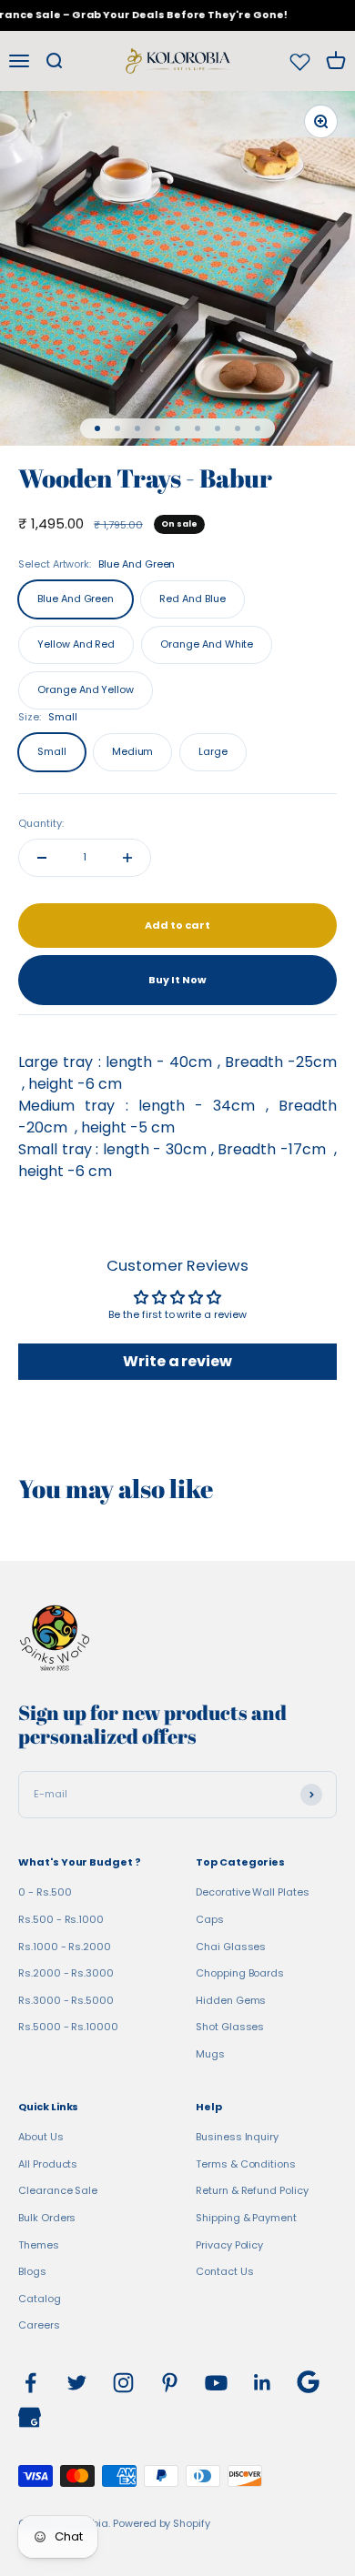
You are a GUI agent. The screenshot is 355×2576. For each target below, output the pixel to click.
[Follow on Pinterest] (170, 2383)
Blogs (32, 2271)
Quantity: (41, 823)
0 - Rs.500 (45, 1892)
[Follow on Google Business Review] (30, 2417)
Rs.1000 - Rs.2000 (65, 1947)
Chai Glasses (231, 1947)
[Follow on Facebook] (30, 2383)
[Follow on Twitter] (77, 2383)
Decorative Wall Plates (253, 1892)
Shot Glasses (230, 2027)
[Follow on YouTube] (216, 2383)
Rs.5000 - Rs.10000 (68, 2027)
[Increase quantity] (127, 858)
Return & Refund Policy (252, 2190)
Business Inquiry (237, 2137)
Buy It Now (177, 980)
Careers (39, 2325)
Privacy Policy (229, 2245)
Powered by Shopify (162, 2523)
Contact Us (224, 2271)
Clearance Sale (58, 2190)
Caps (210, 1919)
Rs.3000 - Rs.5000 (66, 2000)
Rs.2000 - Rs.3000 (66, 1973)
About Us (41, 2137)
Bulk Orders (47, 2218)
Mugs (210, 2054)
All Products (48, 2164)
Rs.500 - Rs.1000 (61, 1919)
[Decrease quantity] (42, 858)
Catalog (40, 2299)
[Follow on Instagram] (123, 2383)
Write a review (177, 1361)
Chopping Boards (240, 1973)
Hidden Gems (231, 2000)
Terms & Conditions (246, 2164)
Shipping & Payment (246, 2218)
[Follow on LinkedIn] (263, 2383)
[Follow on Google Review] (308, 2382)
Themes (39, 2245)
